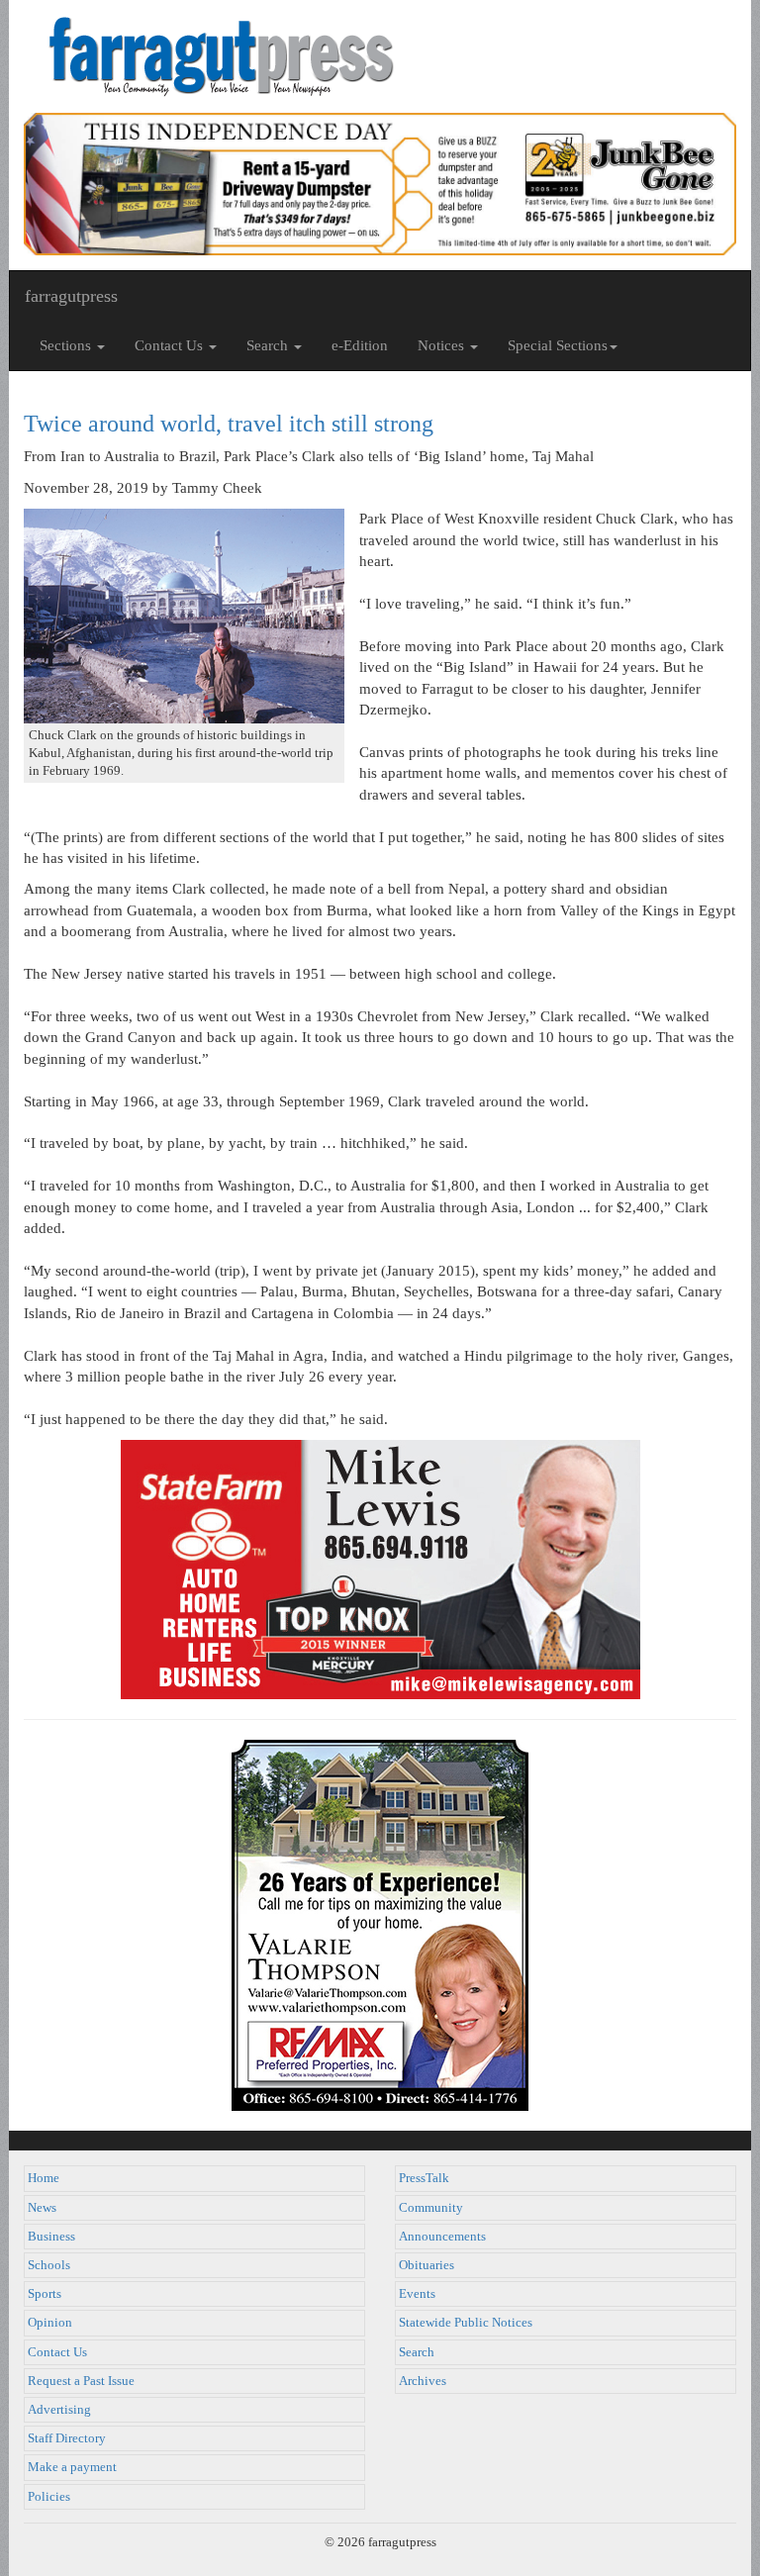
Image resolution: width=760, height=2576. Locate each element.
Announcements (442, 2237)
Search (417, 2352)
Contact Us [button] (171, 345)
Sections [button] (67, 345)
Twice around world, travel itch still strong (229, 424)
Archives (423, 2381)
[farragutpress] (380, 56)
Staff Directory (67, 2438)
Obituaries (427, 2265)
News (42, 2208)
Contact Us (57, 2352)
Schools (49, 2265)
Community (431, 2208)
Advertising (59, 2410)
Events (417, 2294)
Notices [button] (443, 345)
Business (51, 2237)
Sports (45, 2294)
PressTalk (424, 2178)
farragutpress (71, 296)
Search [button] (269, 345)
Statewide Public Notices (466, 2323)
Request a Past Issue (81, 2381)
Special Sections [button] (558, 345)
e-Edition (360, 345)
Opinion (50, 2323)
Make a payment (72, 2467)
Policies (49, 2497)
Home (44, 2178)
